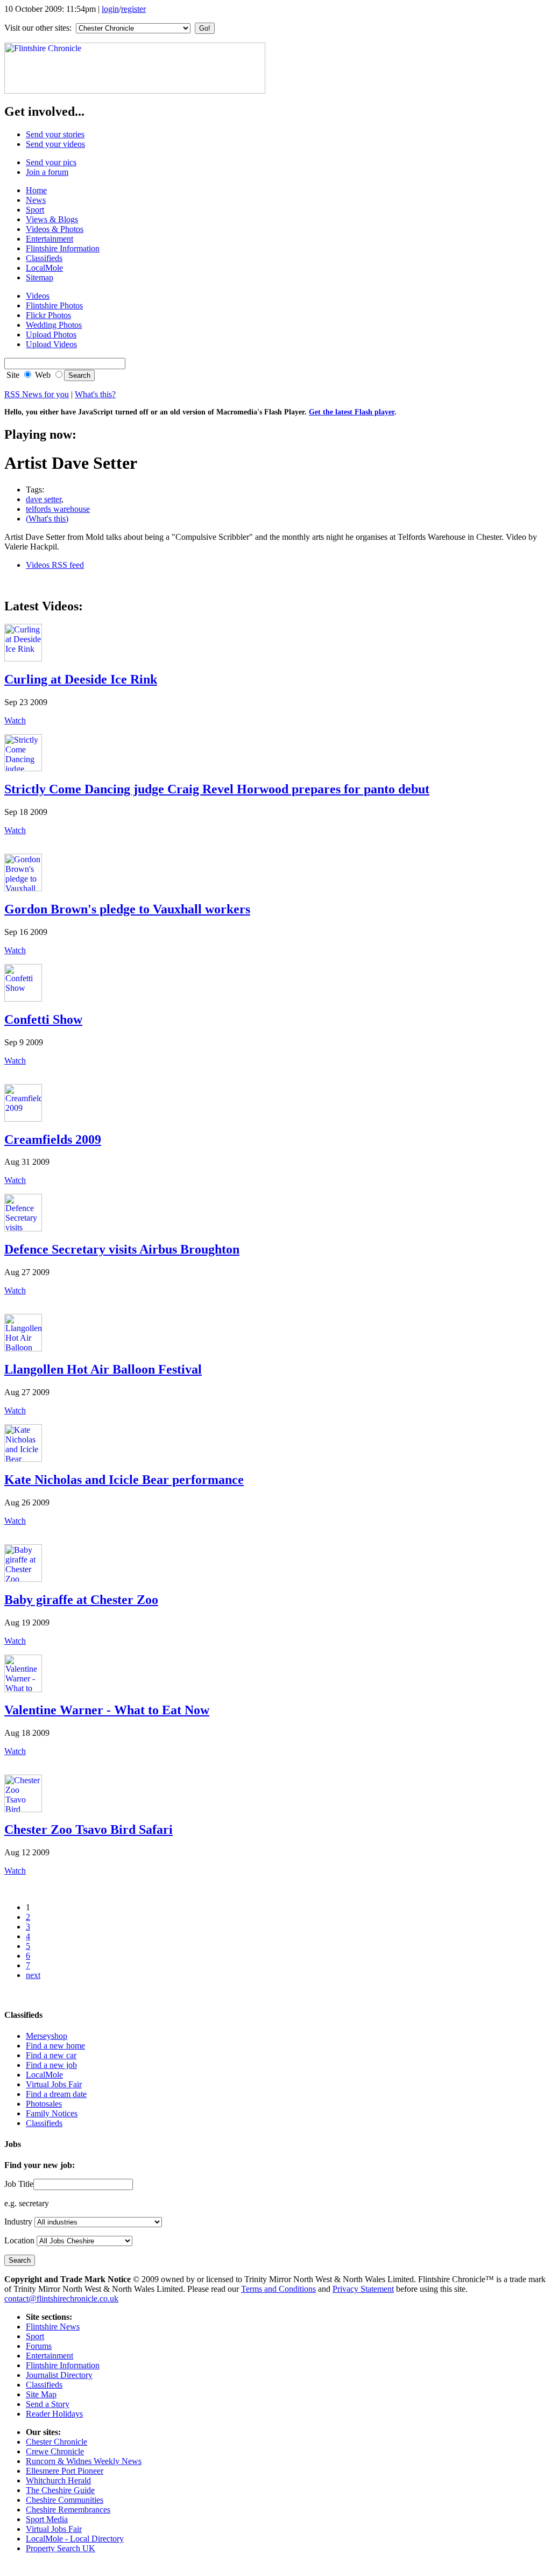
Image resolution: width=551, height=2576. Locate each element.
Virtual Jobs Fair (54, 2084)
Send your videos (55, 144)
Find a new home (55, 2046)
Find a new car (51, 2055)
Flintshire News (53, 2327)
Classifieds (44, 258)
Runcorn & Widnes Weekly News (84, 2461)
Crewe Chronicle (55, 2451)
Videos (38, 296)
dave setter (44, 499)
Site (12, 375)
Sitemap (40, 277)
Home (36, 190)
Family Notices (52, 2113)
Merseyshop (47, 2036)
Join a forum (47, 172)
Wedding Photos (54, 325)
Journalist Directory (59, 2375)
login (110, 9)
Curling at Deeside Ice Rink (81, 679)
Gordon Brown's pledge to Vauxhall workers (127, 909)
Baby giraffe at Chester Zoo (81, 1600)
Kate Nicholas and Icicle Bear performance (124, 1480)
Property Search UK (61, 2548)
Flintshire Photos (54, 305)
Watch (15, 720)
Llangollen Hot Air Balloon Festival (103, 1369)
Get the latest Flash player (352, 412)
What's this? (95, 394)
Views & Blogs (52, 219)
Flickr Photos (48, 315)
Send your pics (51, 162)
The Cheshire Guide (60, 2490)
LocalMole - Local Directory (75, 2539)
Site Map (41, 2394)
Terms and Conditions (278, 2289)
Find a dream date (56, 2094)
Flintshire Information (63, 248)
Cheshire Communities (65, 2500)
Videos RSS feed (55, 565)
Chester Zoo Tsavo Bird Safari (89, 1829)
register (133, 9)
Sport (35, 210)
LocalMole (44, 268)
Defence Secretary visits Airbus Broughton (122, 1249)
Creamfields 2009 (53, 1139)
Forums (39, 2346)
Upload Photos (51, 335)
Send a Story (48, 2404)
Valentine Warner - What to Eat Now (107, 1710)
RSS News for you (37, 394)
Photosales (44, 2104)
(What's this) (47, 519)
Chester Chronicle (56, 2442)
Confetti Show (43, 1019)
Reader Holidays (54, 2414)
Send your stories (55, 134)
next (33, 1975)
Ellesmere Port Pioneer (65, 2471)
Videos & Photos (55, 229)
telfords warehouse (58, 509)
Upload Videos (51, 344)
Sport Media (47, 2519)
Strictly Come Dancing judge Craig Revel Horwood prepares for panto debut (217, 789)
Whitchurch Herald (58, 2480)
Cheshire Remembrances (68, 2510)
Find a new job (51, 2065)
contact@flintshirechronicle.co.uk (61, 2299)
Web (42, 375)
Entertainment (50, 239)
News (36, 200)
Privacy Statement (363, 2289)
